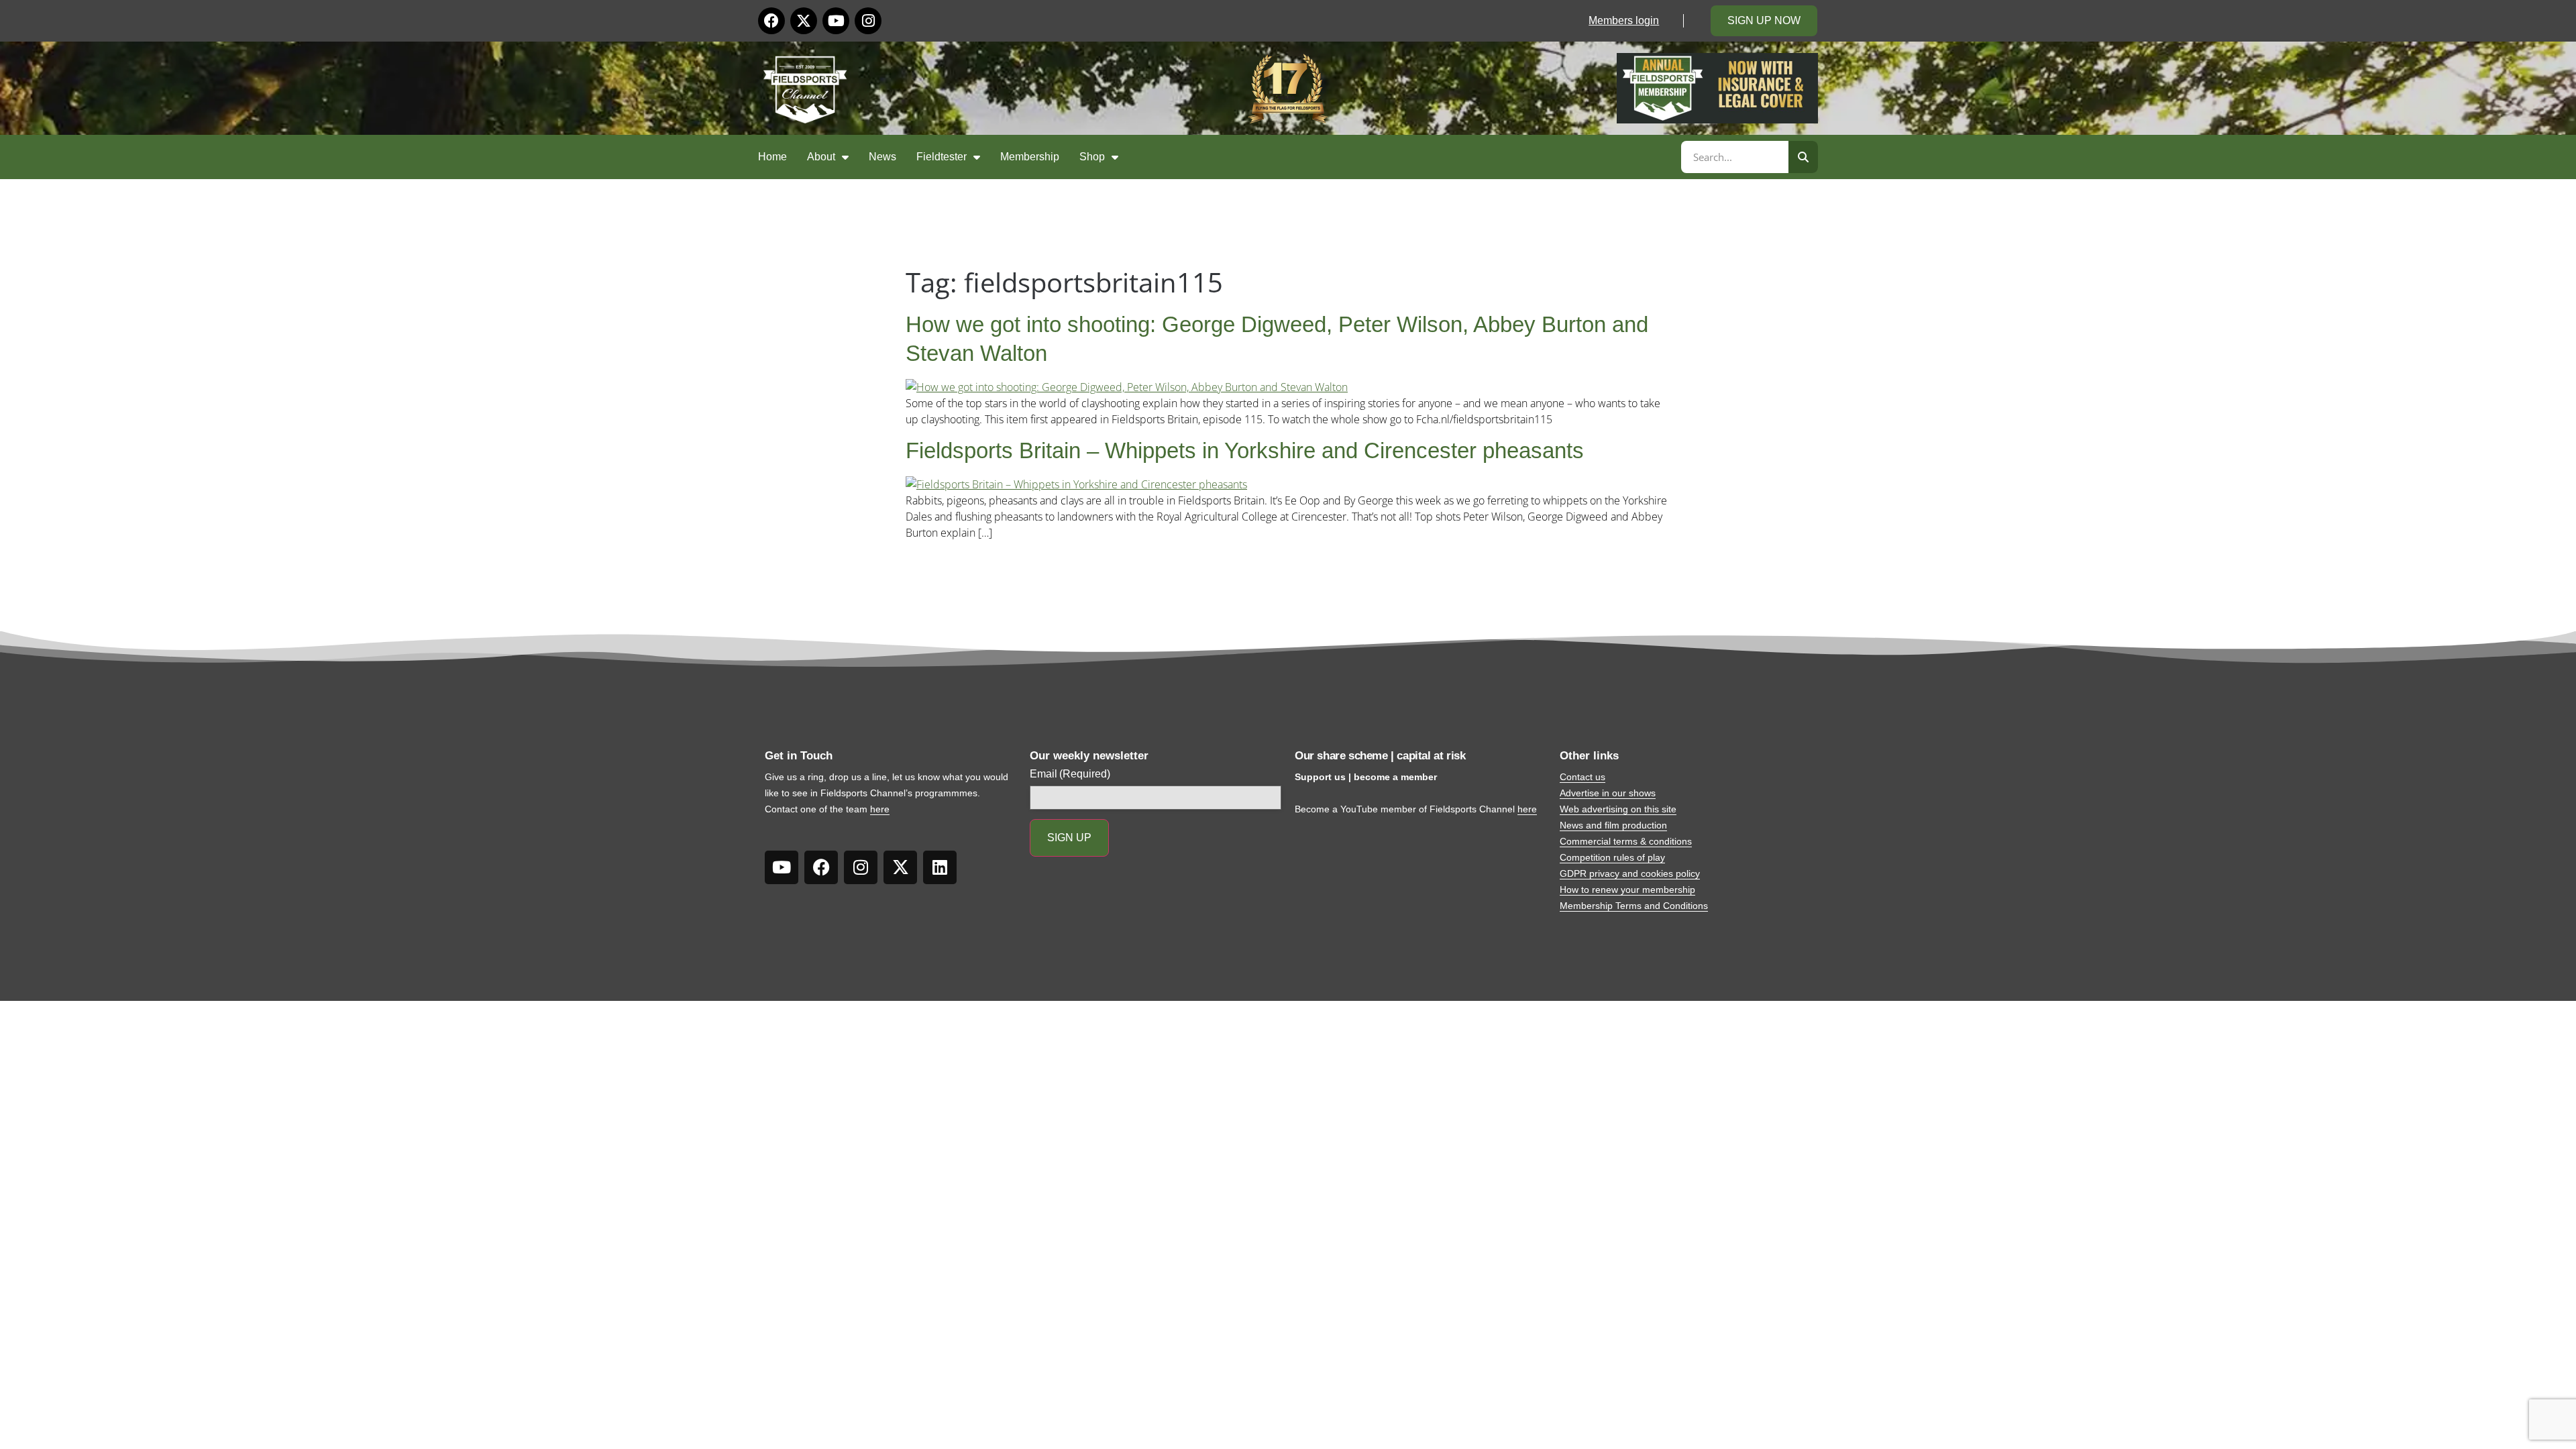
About (821, 157)
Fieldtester (942, 157)
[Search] (1803, 157)
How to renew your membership (1627, 890)
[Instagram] (868, 21)
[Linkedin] (940, 867)
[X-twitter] (804, 21)
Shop (1092, 157)
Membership (1030, 157)
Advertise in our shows (1608, 793)
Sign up (1069, 838)
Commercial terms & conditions (1626, 841)
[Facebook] (771, 21)
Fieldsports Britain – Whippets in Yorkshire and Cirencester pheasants (1245, 450)
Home (772, 157)
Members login (1624, 20)
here (880, 809)
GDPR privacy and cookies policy (1630, 873)
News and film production (1613, 825)
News (882, 157)
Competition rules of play (1612, 857)
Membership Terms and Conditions (1634, 906)
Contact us (1582, 777)
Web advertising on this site (1618, 809)
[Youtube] (836, 21)
